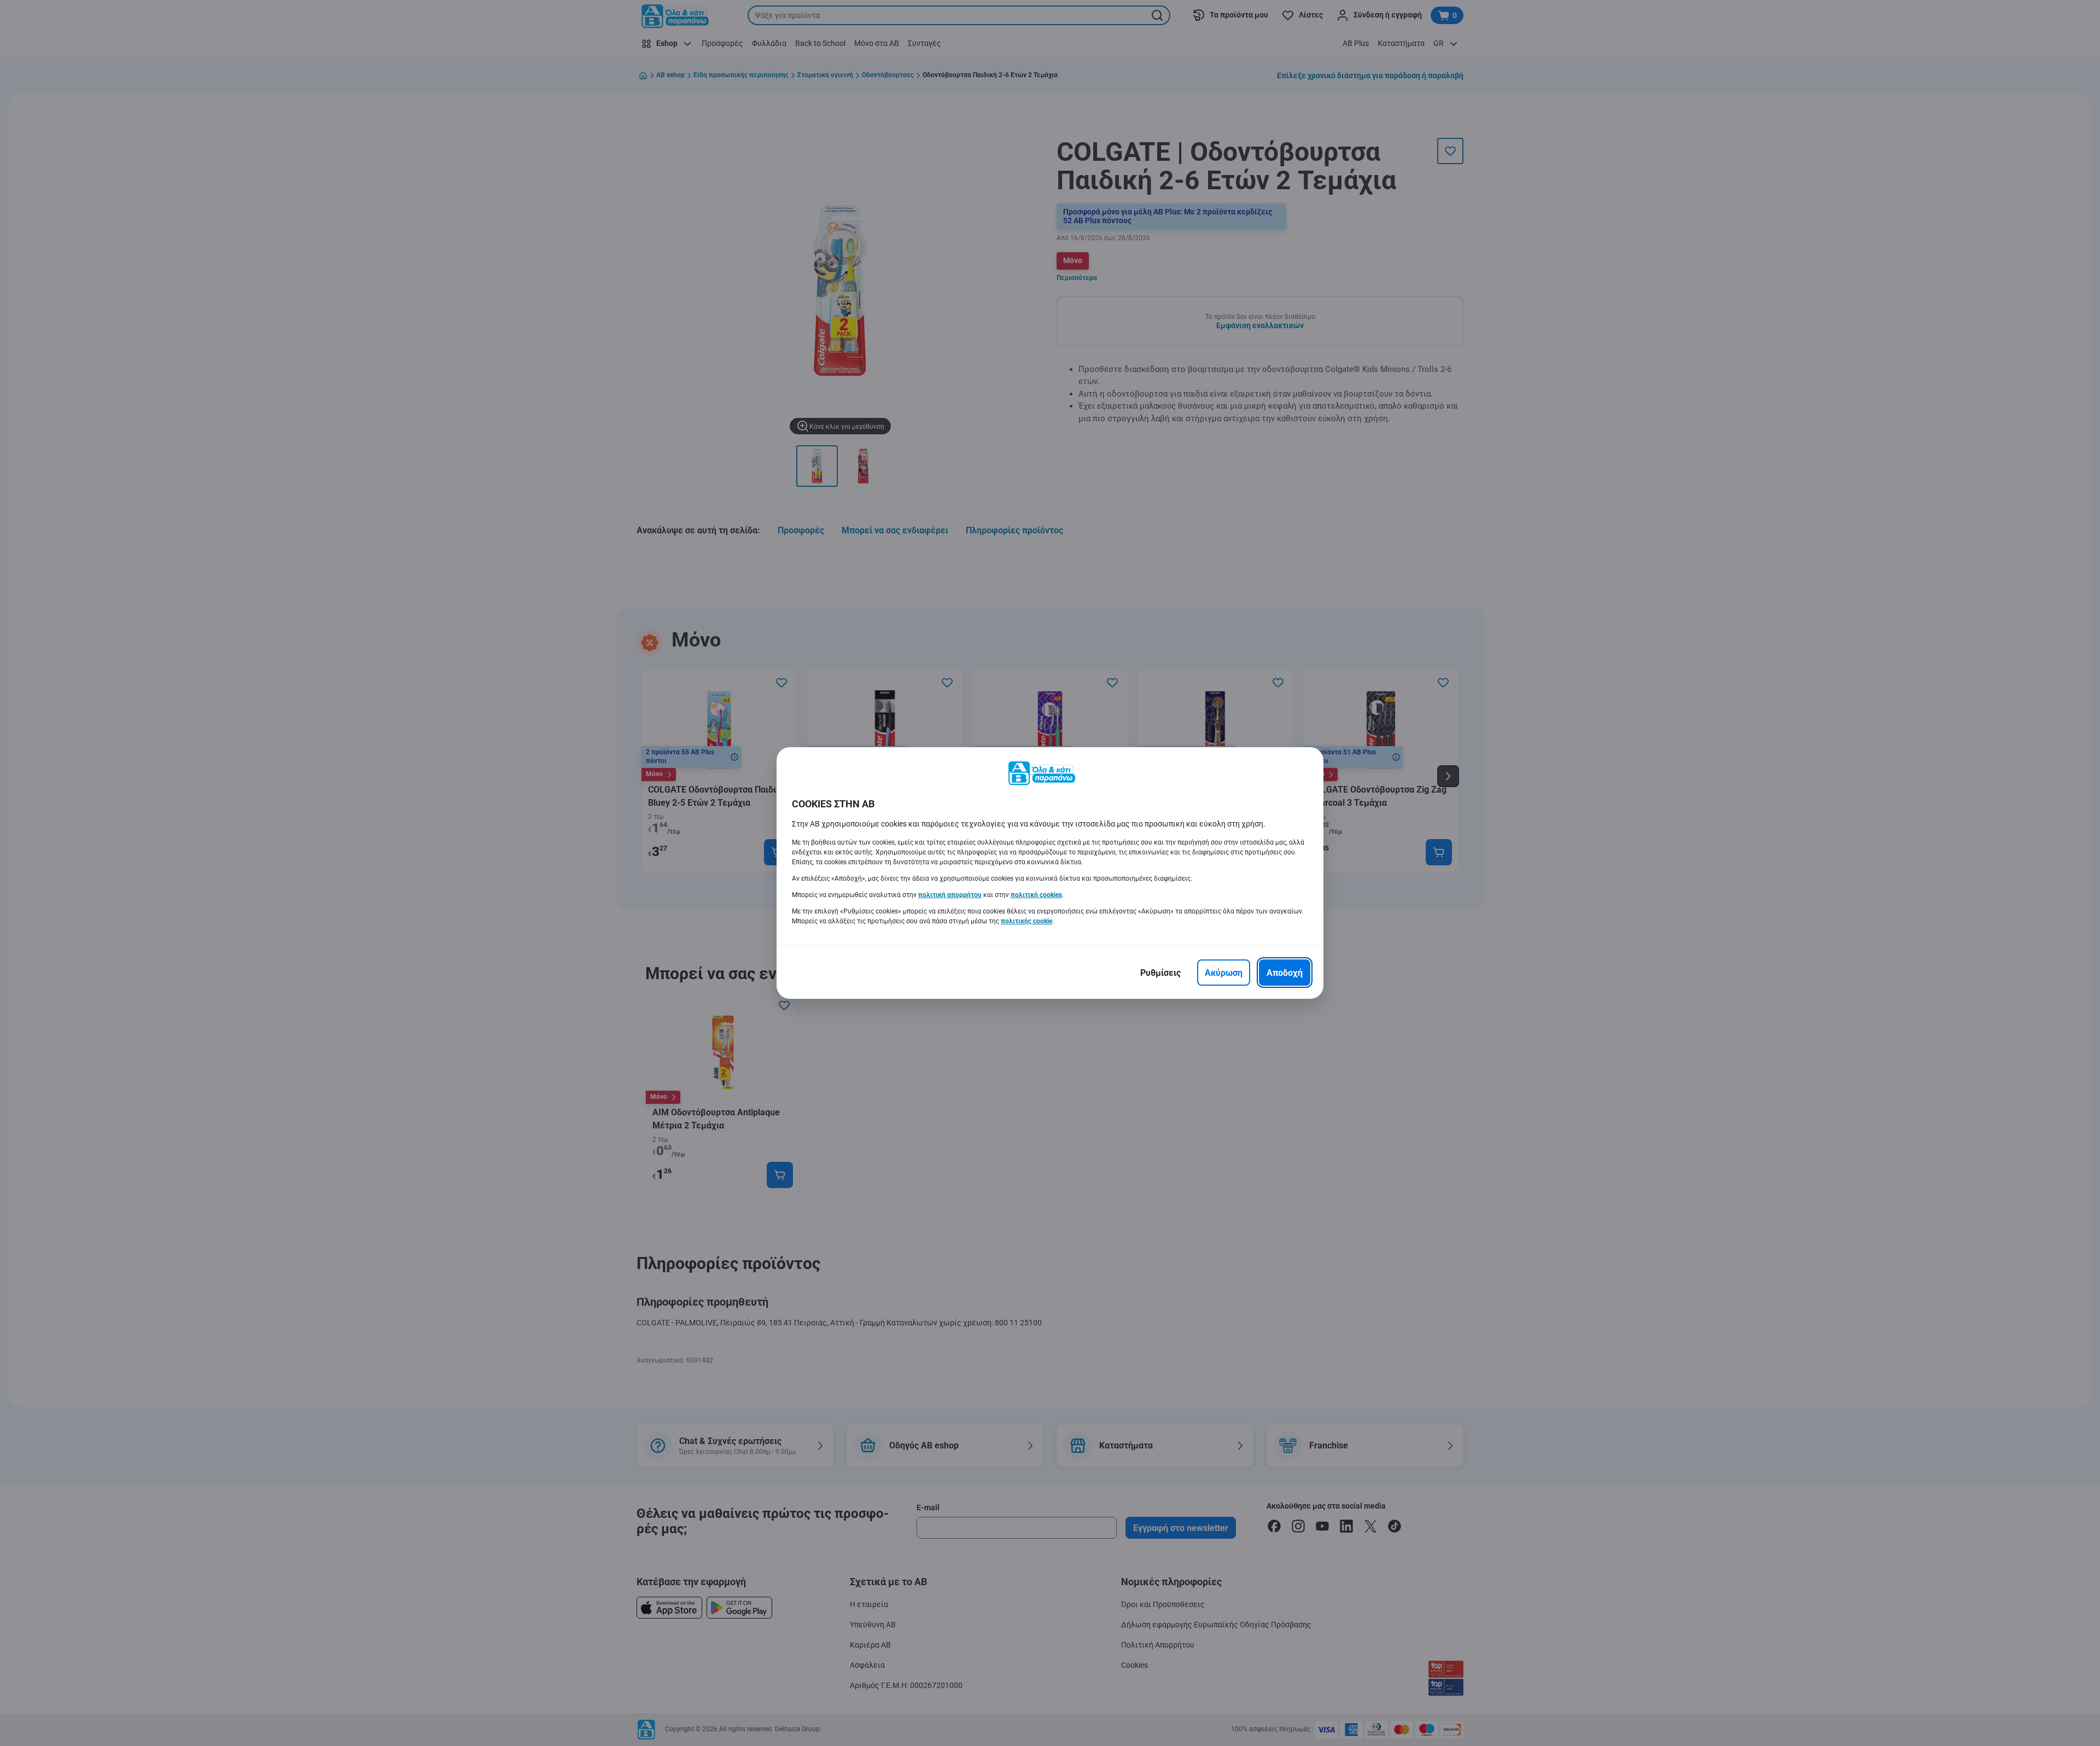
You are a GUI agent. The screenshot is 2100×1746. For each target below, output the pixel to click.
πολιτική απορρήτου (950, 895)
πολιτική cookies (1036, 895)
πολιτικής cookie (1026, 921)
